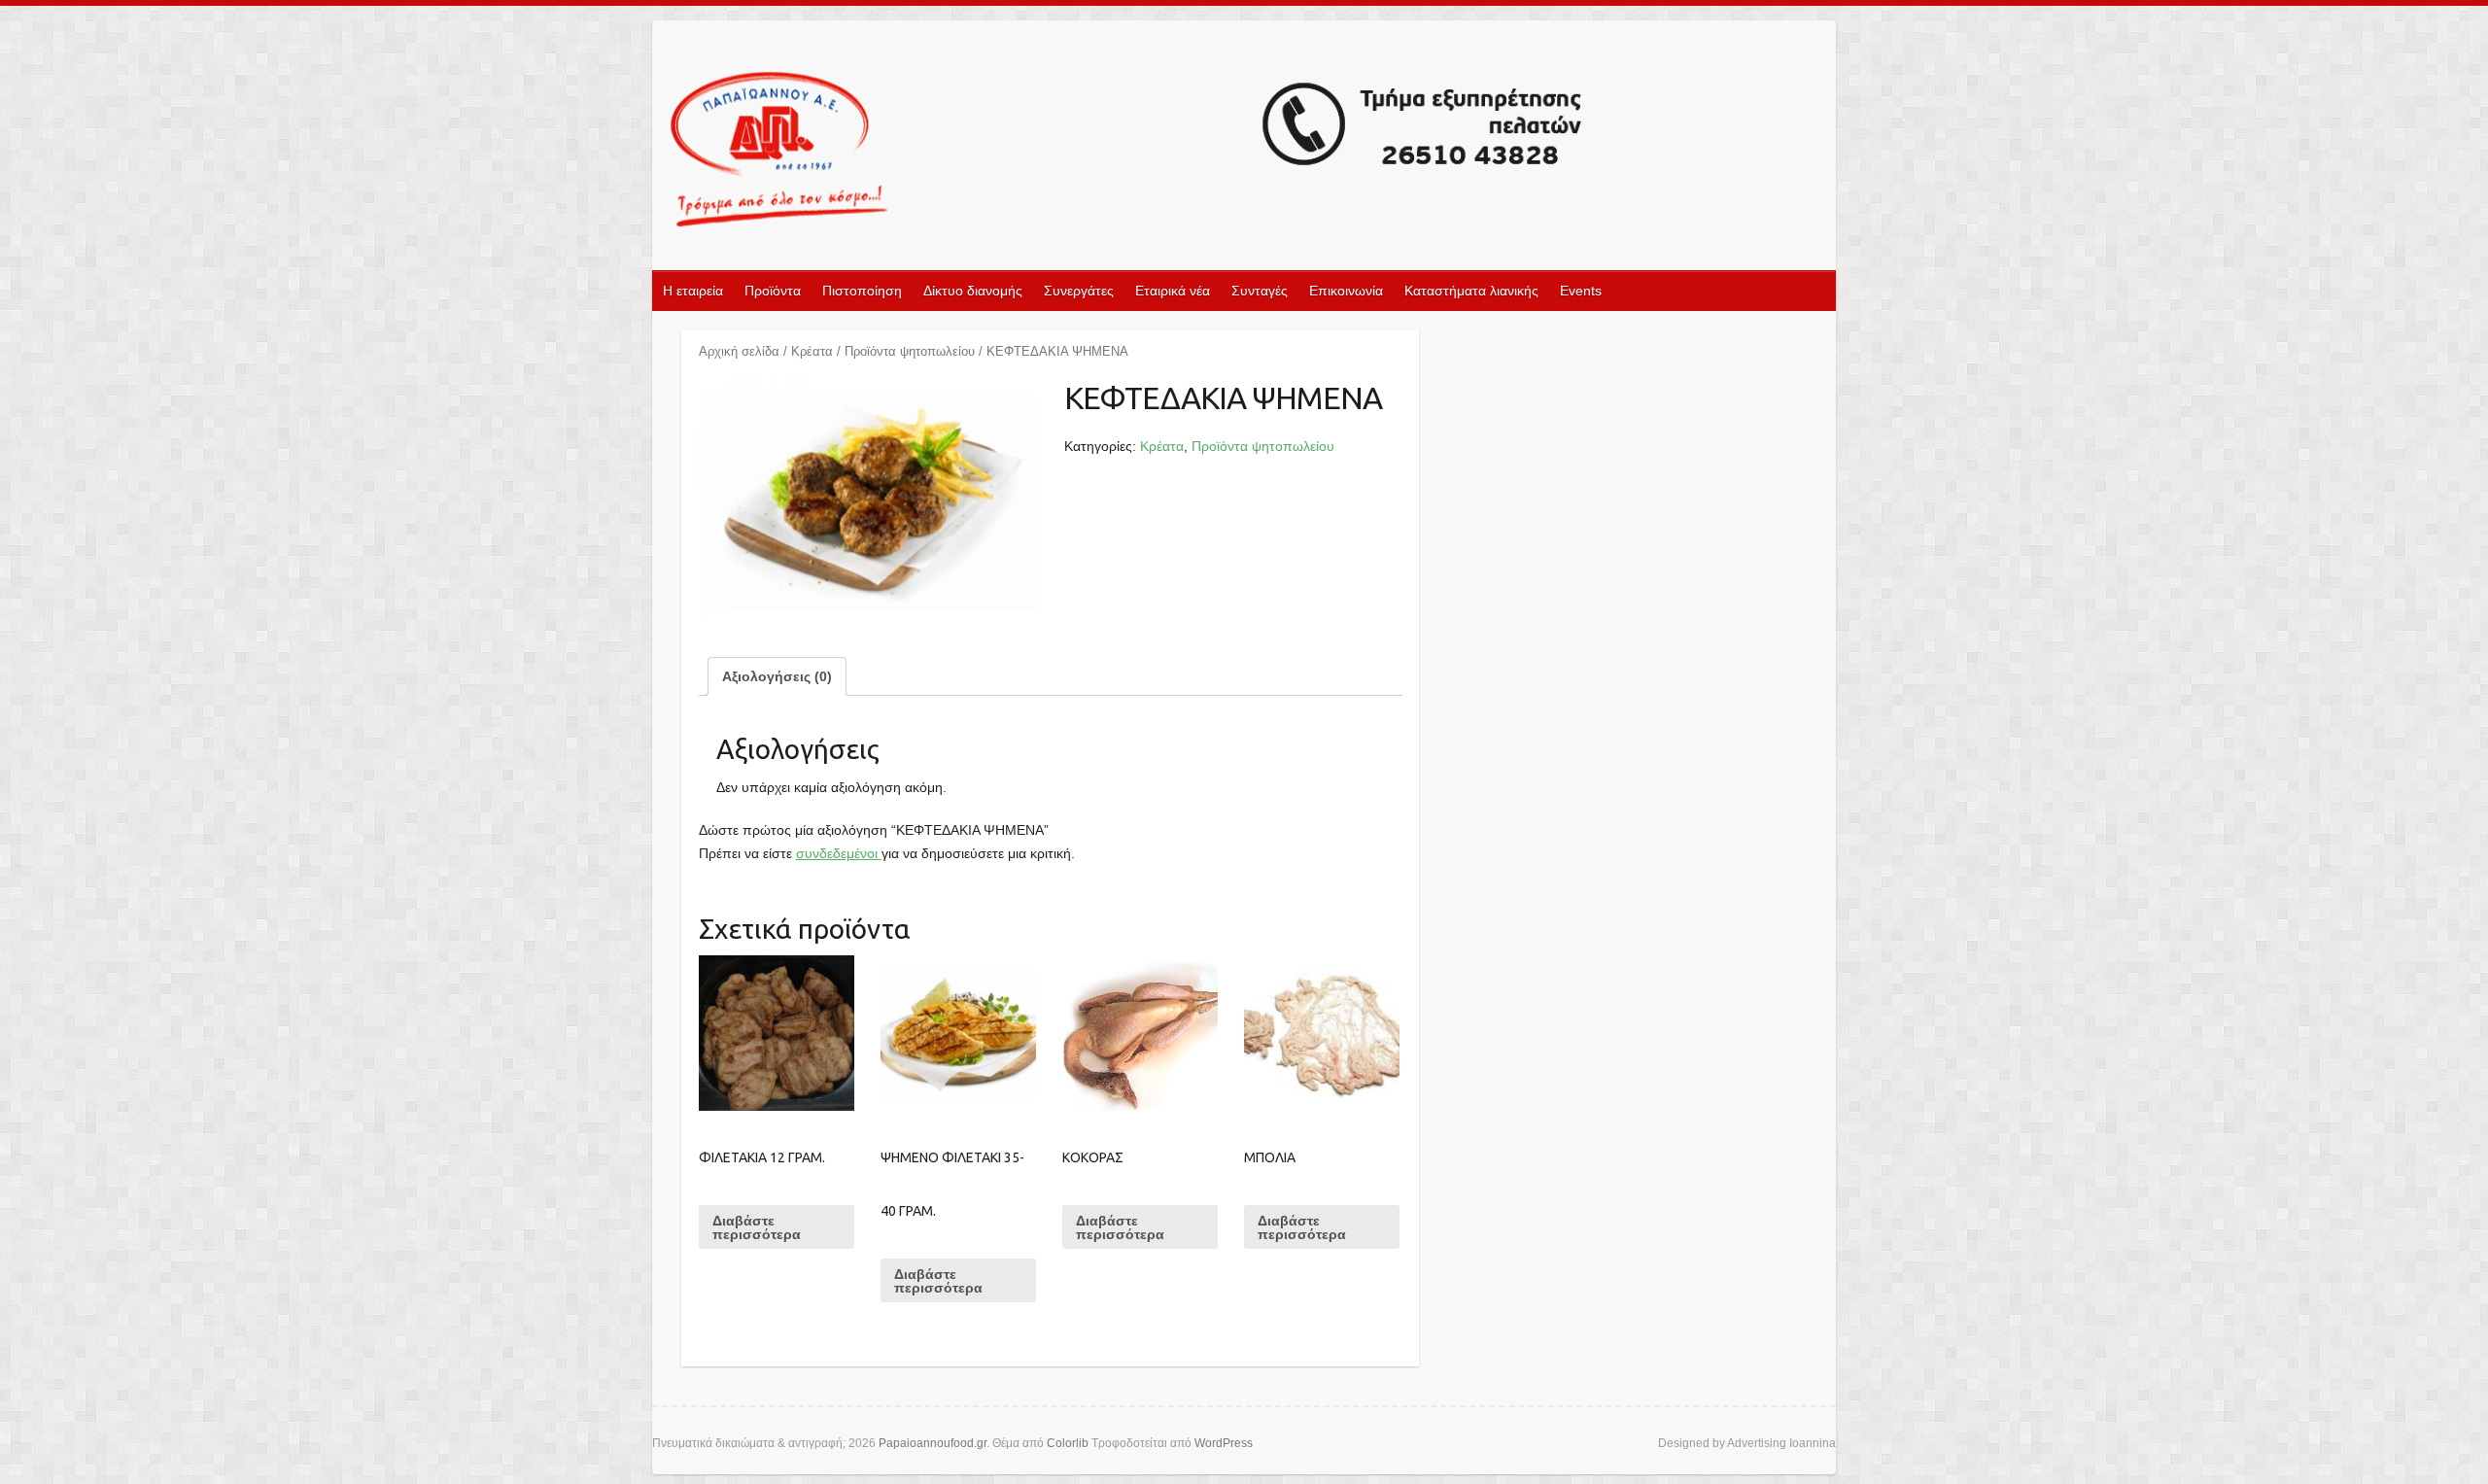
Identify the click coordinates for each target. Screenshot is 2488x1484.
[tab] (777, 676)
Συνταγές (1260, 291)
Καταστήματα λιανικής (1471, 291)
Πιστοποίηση (862, 291)
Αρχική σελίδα (739, 351)
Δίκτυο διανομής (973, 291)
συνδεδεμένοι (839, 853)
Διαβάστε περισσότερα (757, 1227)
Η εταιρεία (693, 291)
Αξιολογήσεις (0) (777, 676)
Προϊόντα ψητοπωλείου (910, 351)
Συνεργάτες (1079, 291)
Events (1581, 291)
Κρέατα (812, 351)
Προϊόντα (773, 291)
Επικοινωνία (1346, 291)
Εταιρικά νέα (1173, 291)
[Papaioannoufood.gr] (1127, 151)
